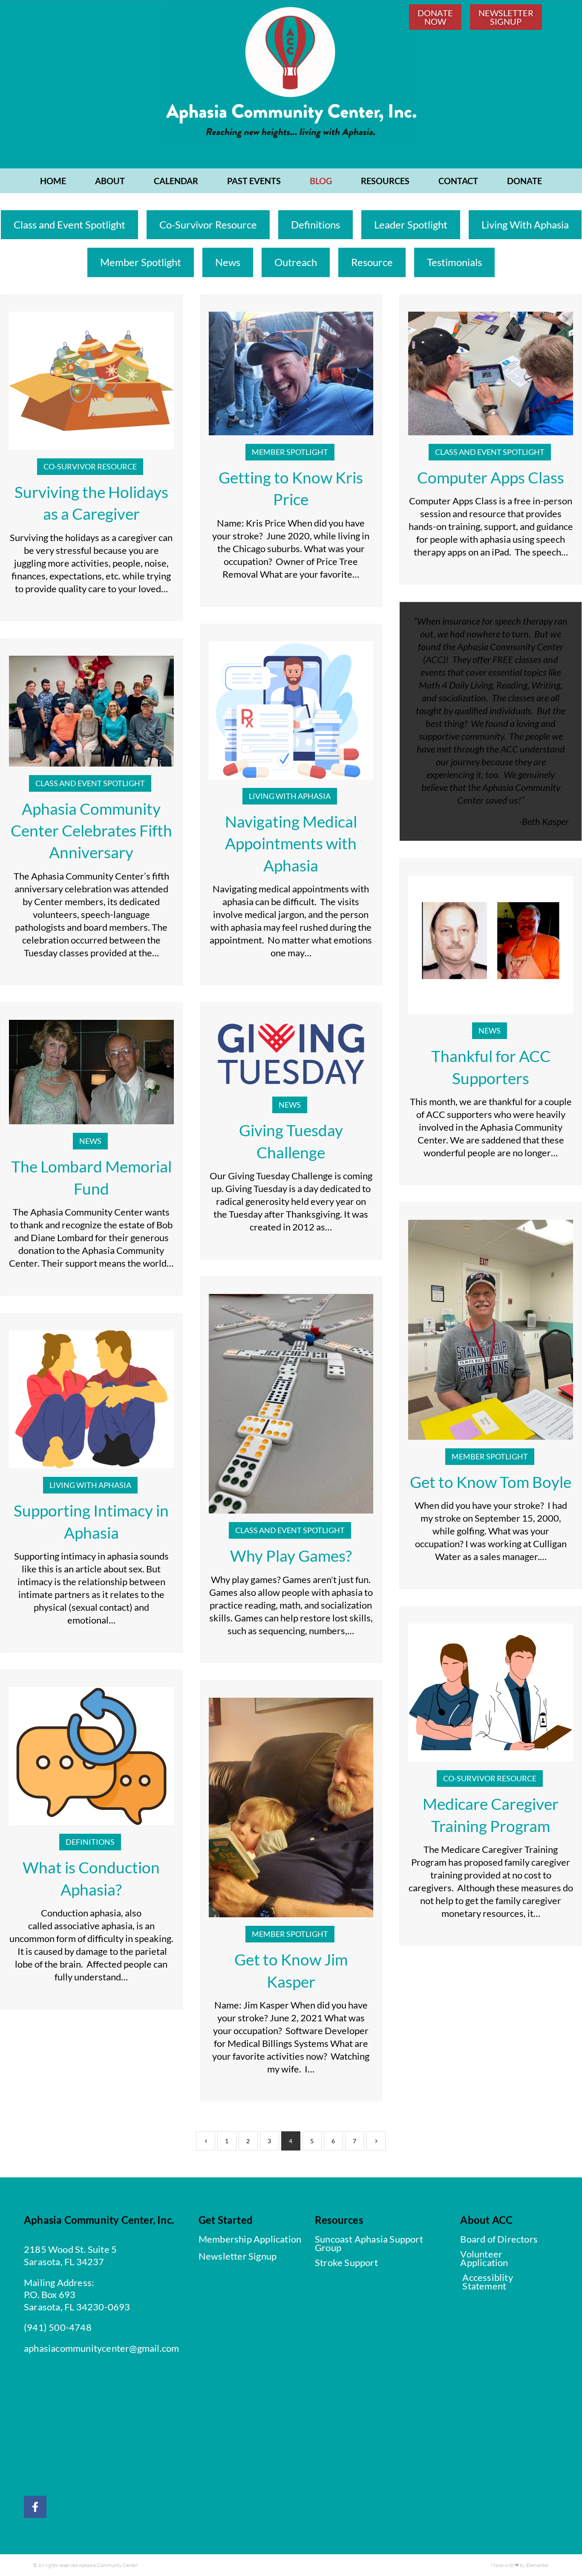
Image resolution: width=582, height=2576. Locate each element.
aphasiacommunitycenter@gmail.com (101, 2348)
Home (53, 181)
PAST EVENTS (254, 181)
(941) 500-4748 (58, 2327)
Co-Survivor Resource (208, 224)
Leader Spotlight (411, 224)
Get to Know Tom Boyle (491, 1482)
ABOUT (110, 181)
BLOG (321, 181)
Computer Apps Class (491, 478)
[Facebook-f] (35, 2507)
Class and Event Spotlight (69, 224)
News (228, 262)
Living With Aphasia (525, 224)
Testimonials (454, 262)
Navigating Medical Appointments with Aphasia (291, 844)
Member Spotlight (141, 262)
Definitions (315, 224)
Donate (524, 181)
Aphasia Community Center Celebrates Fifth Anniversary (91, 831)
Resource (372, 262)
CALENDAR (176, 181)
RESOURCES (385, 181)
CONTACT (458, 181)
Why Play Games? (291, 1556)
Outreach (296, 262)
